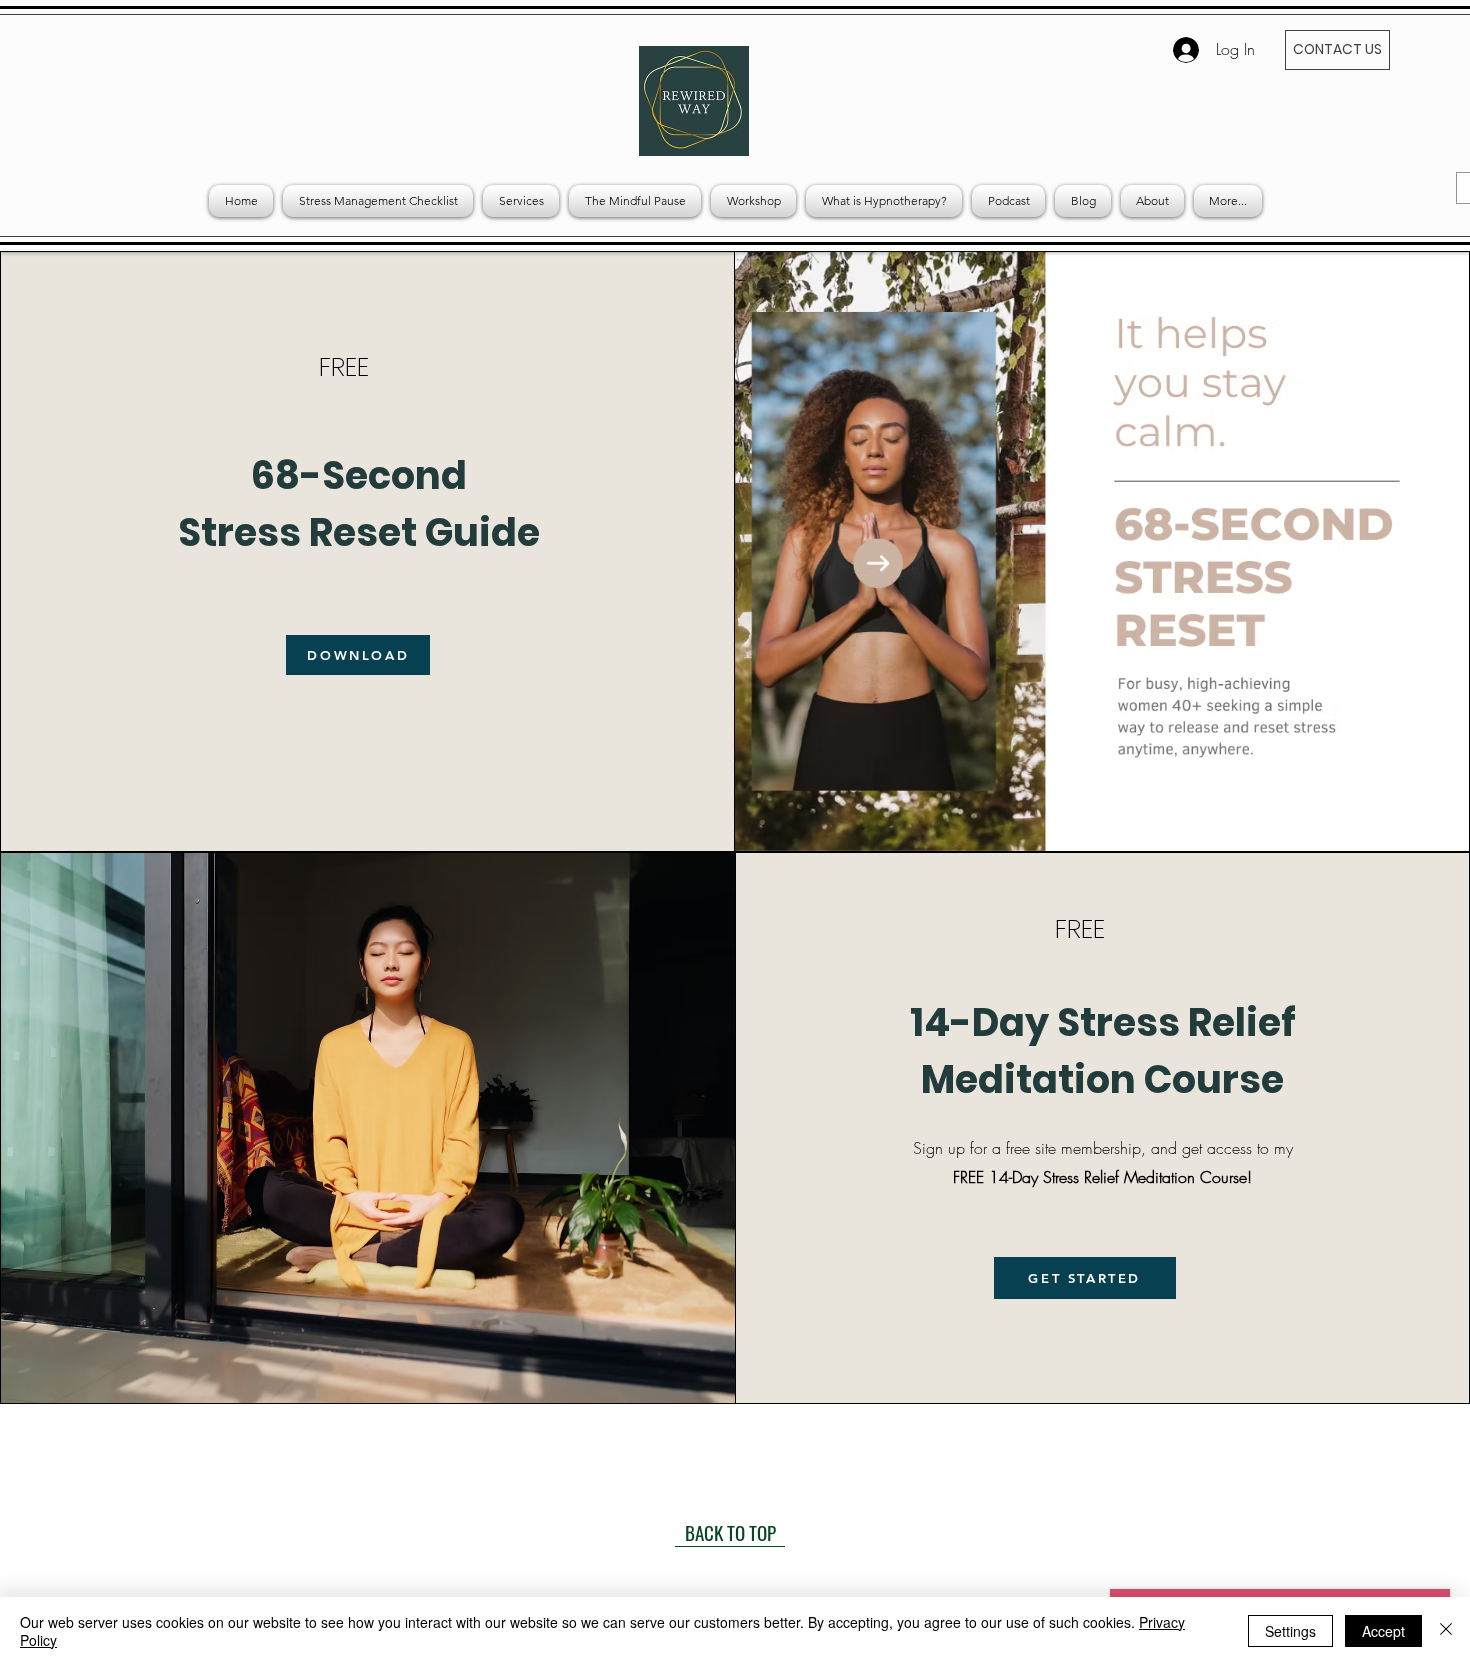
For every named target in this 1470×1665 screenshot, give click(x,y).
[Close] (1446, 1631)
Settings (1290, 1631)
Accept (1383, 1631)
